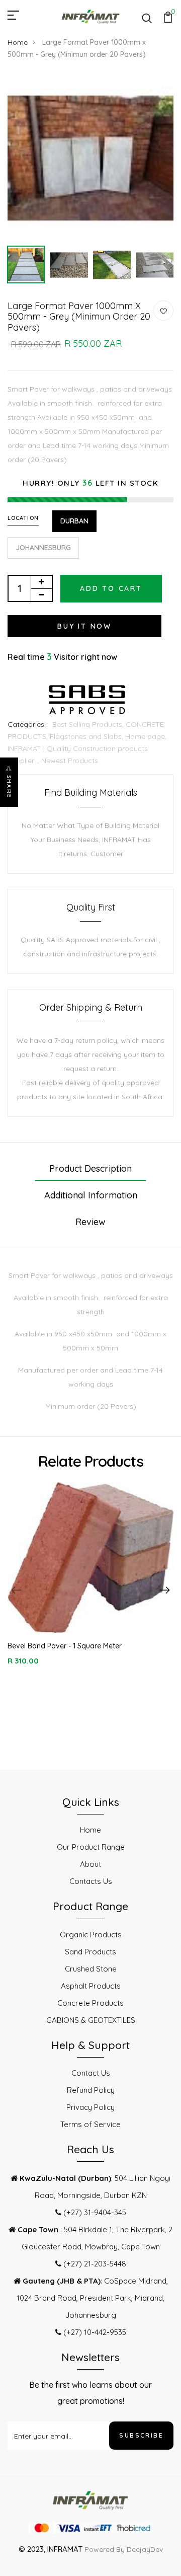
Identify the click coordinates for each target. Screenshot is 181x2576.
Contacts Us (91, 1881)
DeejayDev (145, 2549)
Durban (74, 521)
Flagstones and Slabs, (87, 736)
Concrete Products (90, 2003)
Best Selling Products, (89, 724)
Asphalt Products (91, 1986)
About (90, 1864)
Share (9, 787)
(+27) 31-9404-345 (94, 2212)
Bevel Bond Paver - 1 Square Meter (65, 1646)
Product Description (90, 1168)
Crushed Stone (91, 1969)
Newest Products (70, 761)
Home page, (146, 736)
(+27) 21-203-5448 (94, 2264)
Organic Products (91, 1935)
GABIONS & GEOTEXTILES (91, 2020)
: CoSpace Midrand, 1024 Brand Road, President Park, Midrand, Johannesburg (92, 2298)
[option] (90, 158)
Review (90, 1222)
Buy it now (84, 626)
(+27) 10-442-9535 (94, 2332)
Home (18, 42)
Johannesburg (43, 548)
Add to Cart (111, 588)
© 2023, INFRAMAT (51, 2549)
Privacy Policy (90, 2107)
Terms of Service (90, 2124)
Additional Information (91, 1195)
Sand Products (90, 1952)
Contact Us (91, 2073)
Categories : (28, 724)
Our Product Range (91, 1847)
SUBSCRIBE (141, 2435)
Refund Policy (91, 2090)
